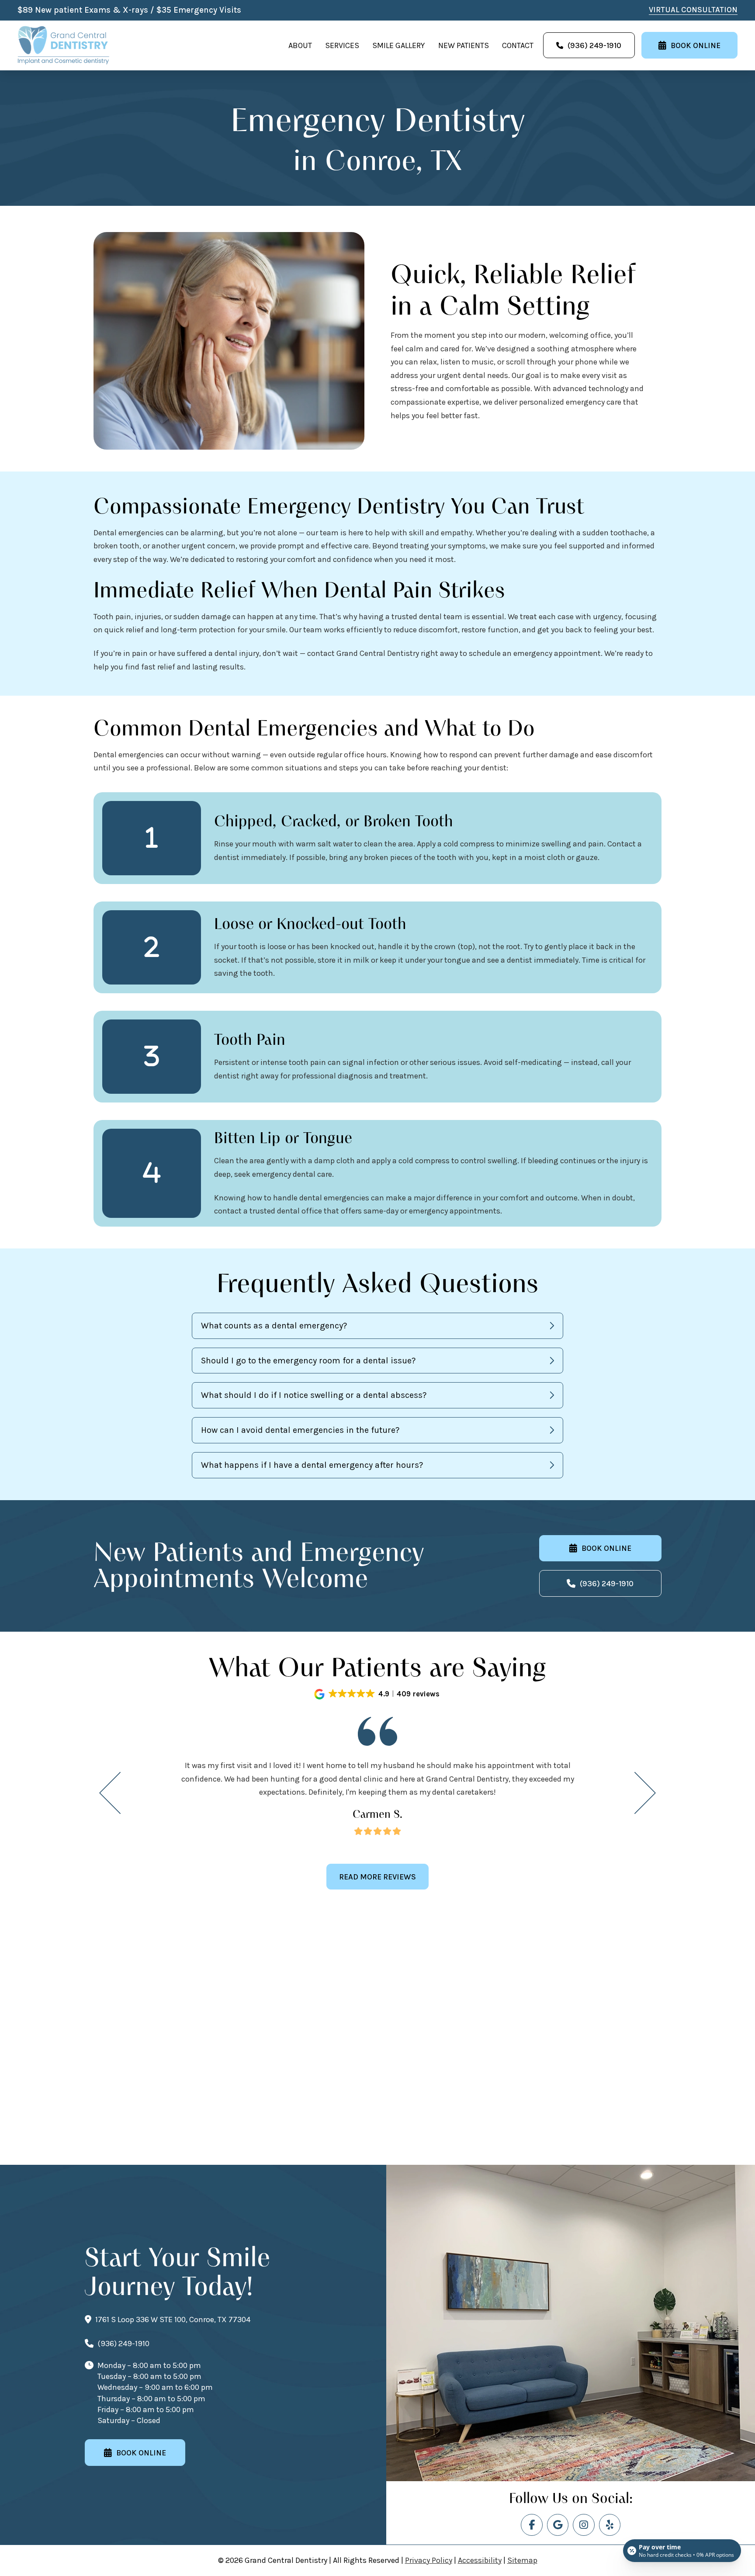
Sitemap (522, 2560)
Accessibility (480, 2560)
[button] (377, 1326)
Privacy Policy (429, 2560)
